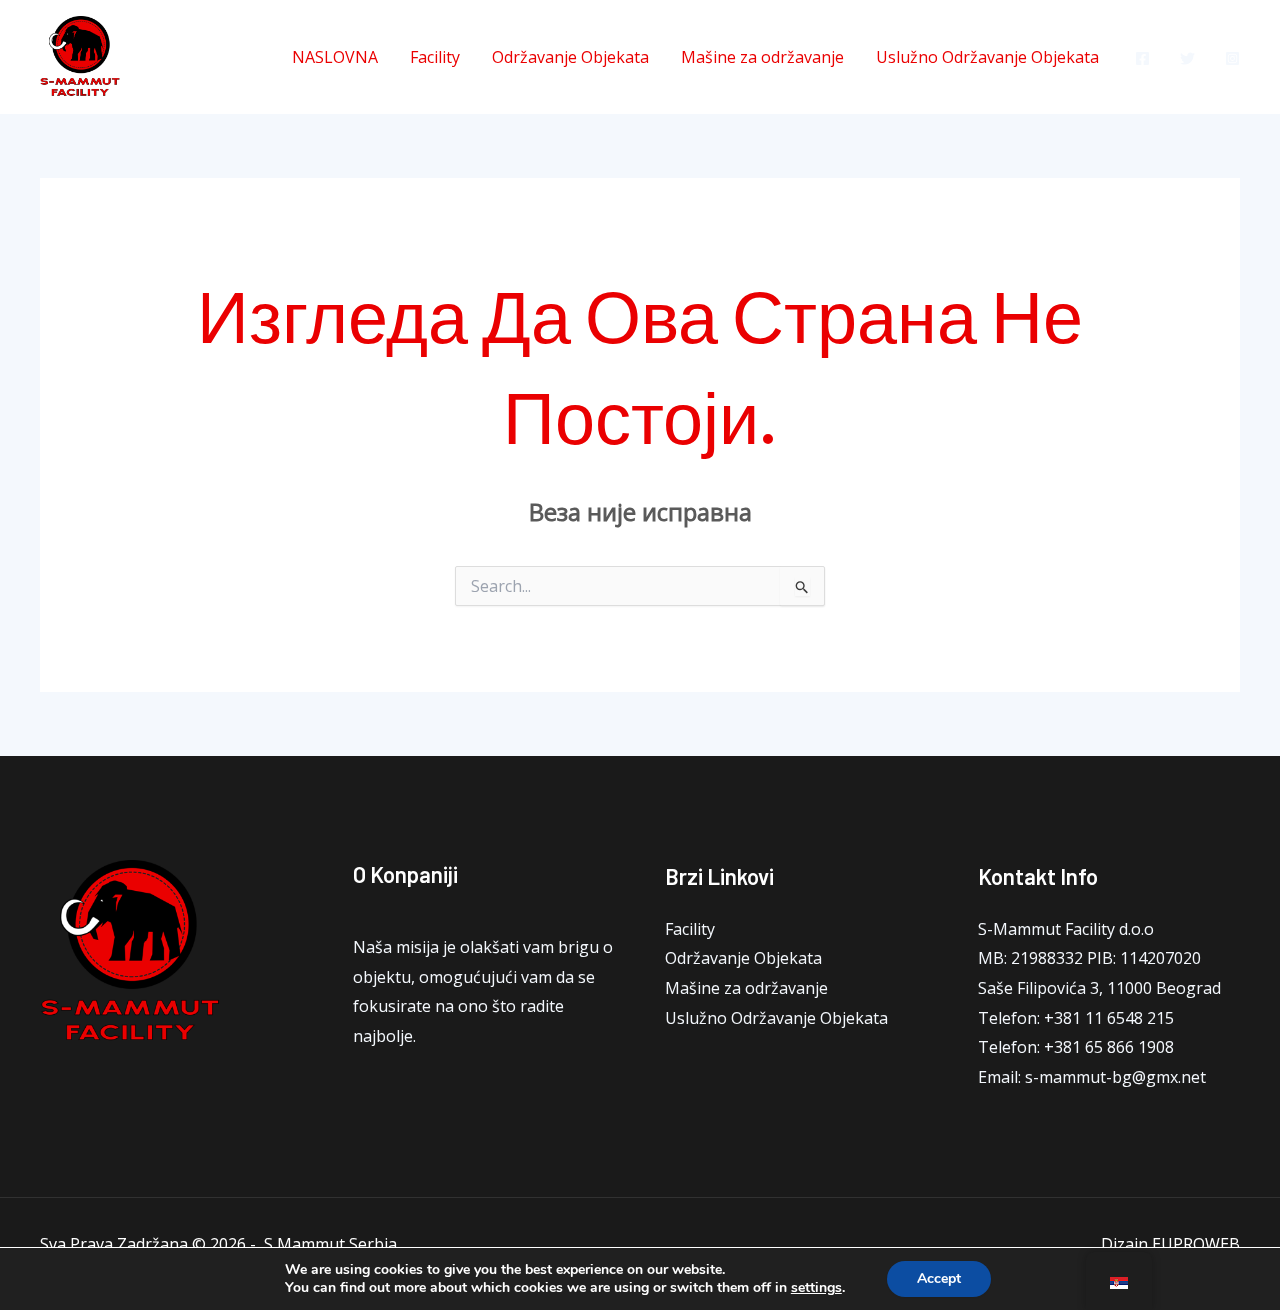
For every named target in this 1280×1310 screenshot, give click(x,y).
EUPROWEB (1196, 1244)
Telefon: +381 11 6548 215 (1076, 1018)
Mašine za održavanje (762, 57)
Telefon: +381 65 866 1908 (1076, 1047)
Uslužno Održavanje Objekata (987, 57)
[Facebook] (1142, 58)
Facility (435, 57)
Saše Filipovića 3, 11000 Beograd (1099, 988)
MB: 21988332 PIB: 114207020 (1089, 958)
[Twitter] (1187, 58)
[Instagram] (1232, 58)
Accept (939, 1278)
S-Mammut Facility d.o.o (1066, 929)
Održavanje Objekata (570, 57)
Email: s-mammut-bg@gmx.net (1092, 1077)
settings (816, 1288)
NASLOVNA (335, 57)
